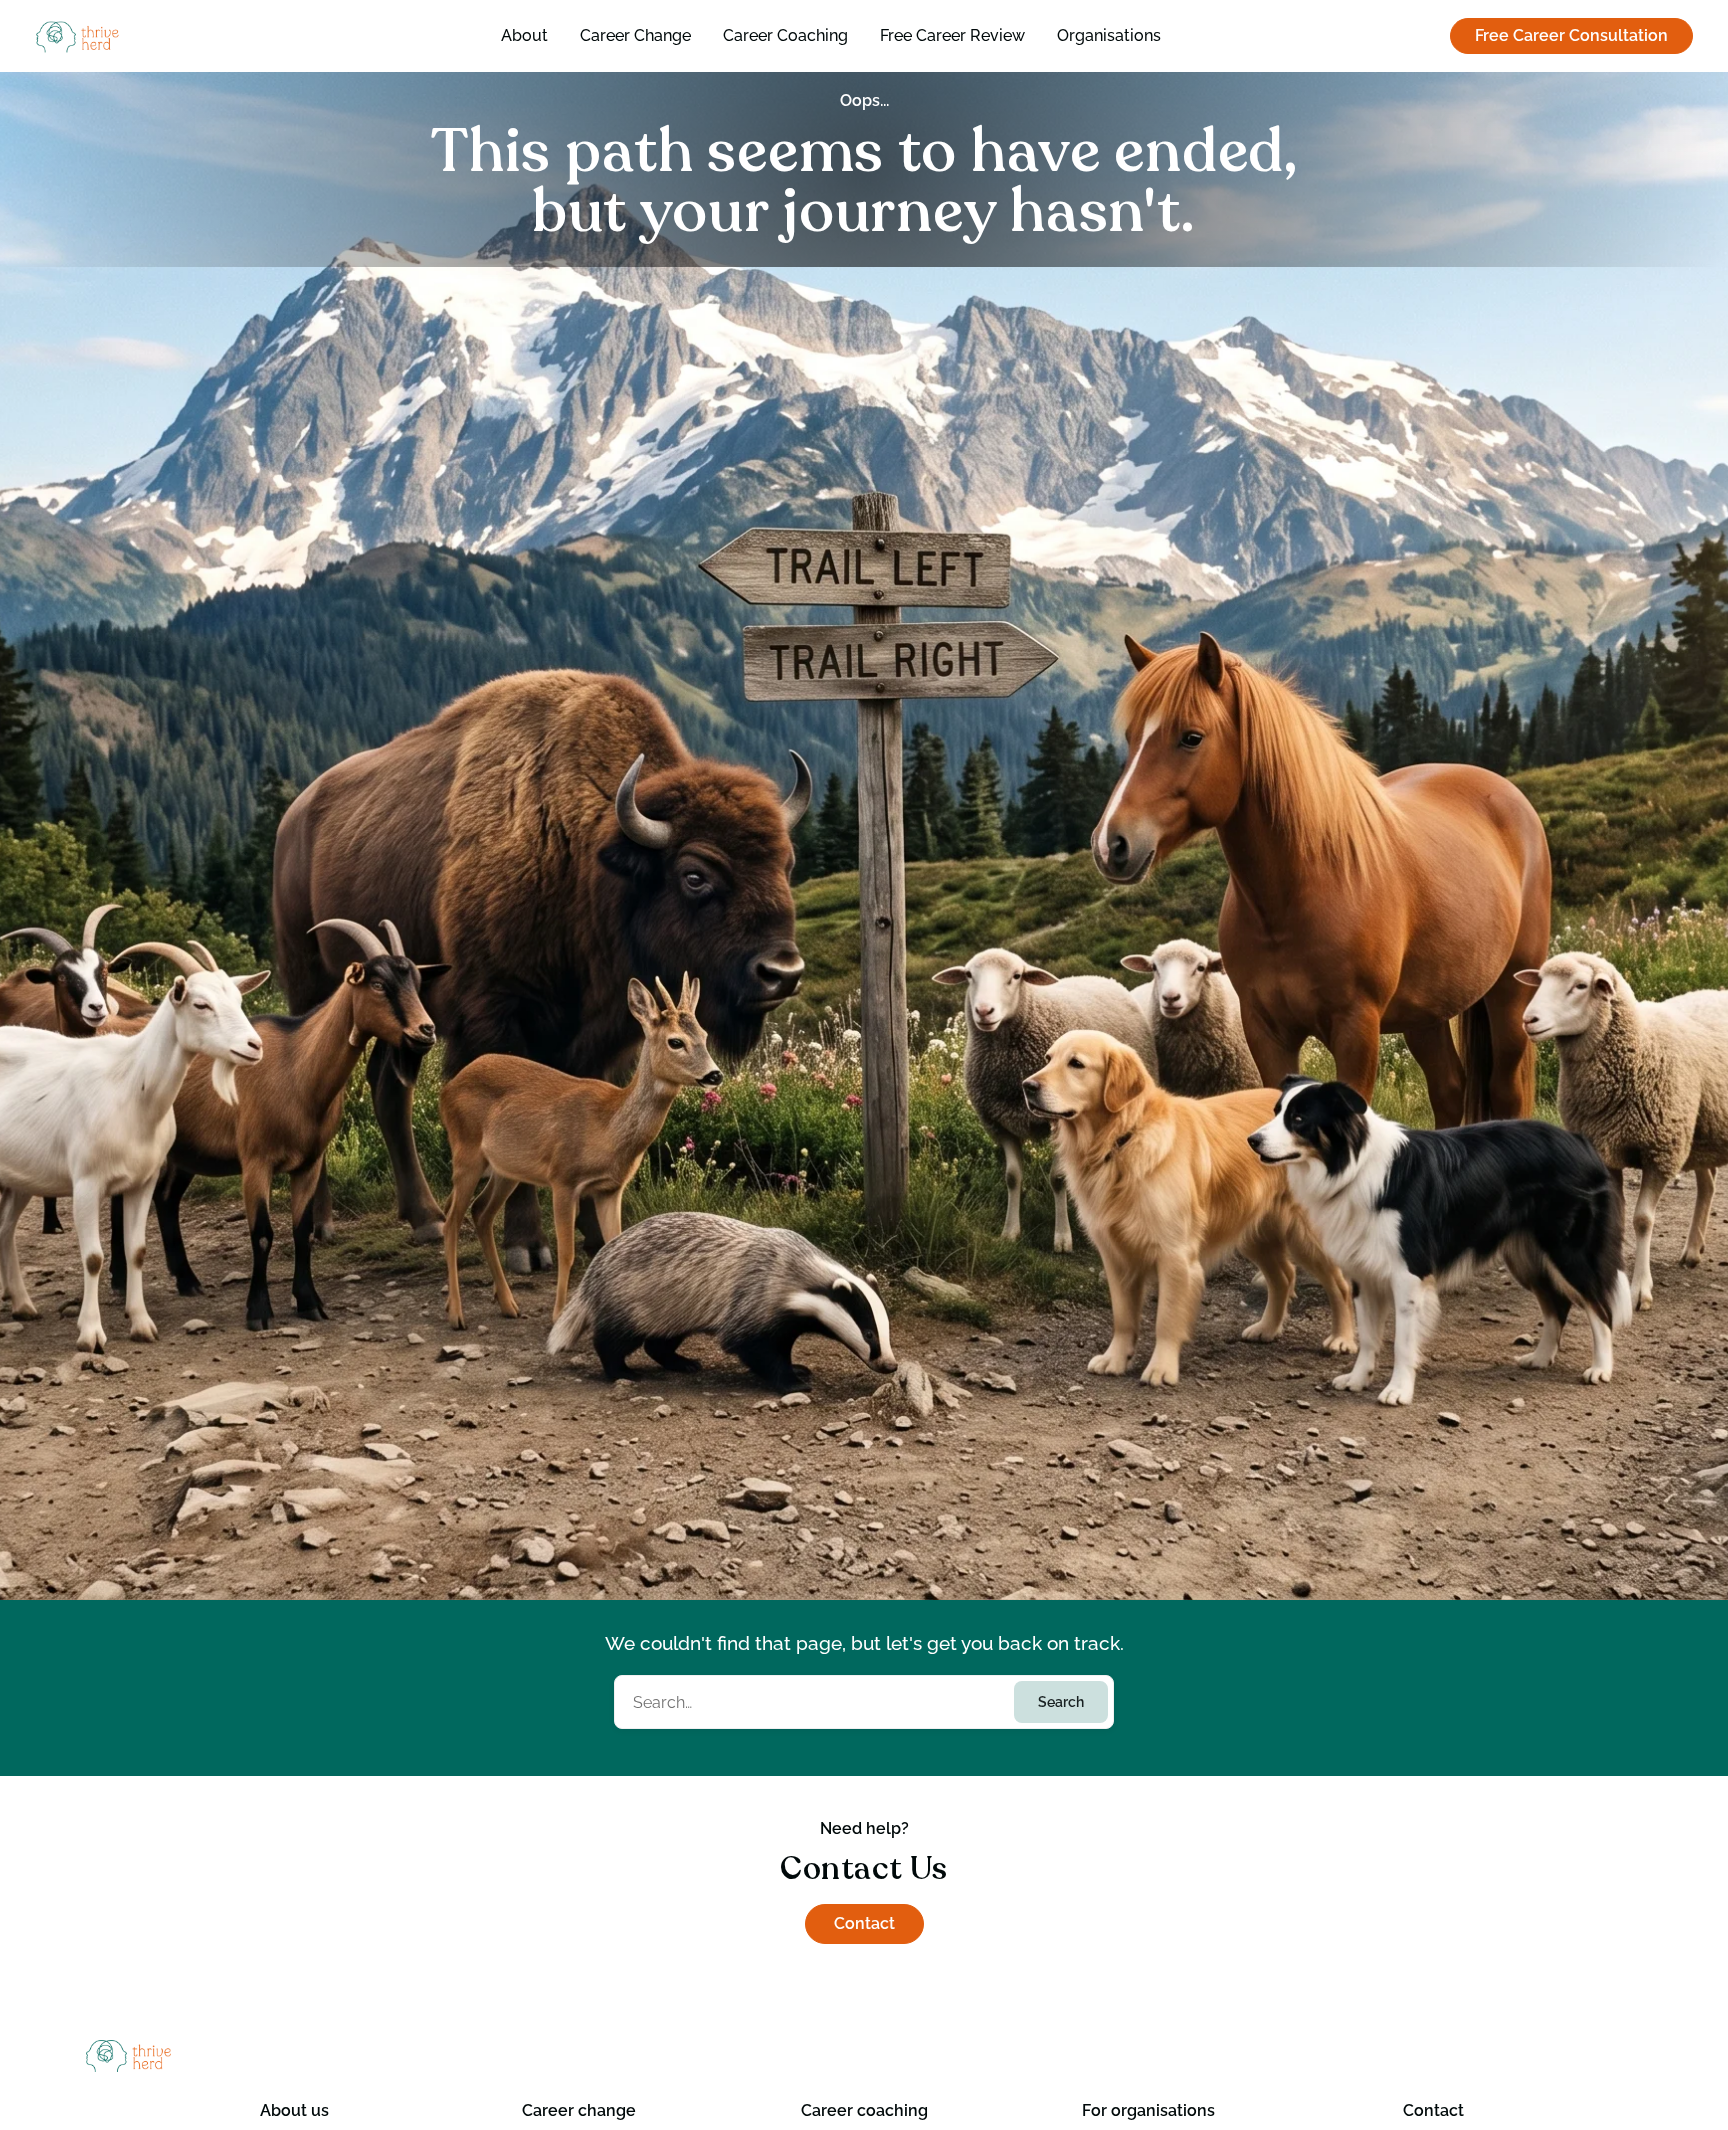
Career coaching (864, 2110)
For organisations (1148, 2110)
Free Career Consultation (1571, 35)
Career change (579, 2110)
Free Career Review (952, 35)
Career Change (635, 35)
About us (294, 2110)
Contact (864, 1923)
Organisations (1109, 35)
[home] (159, 36)
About (524, 35)
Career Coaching (785, 35)
